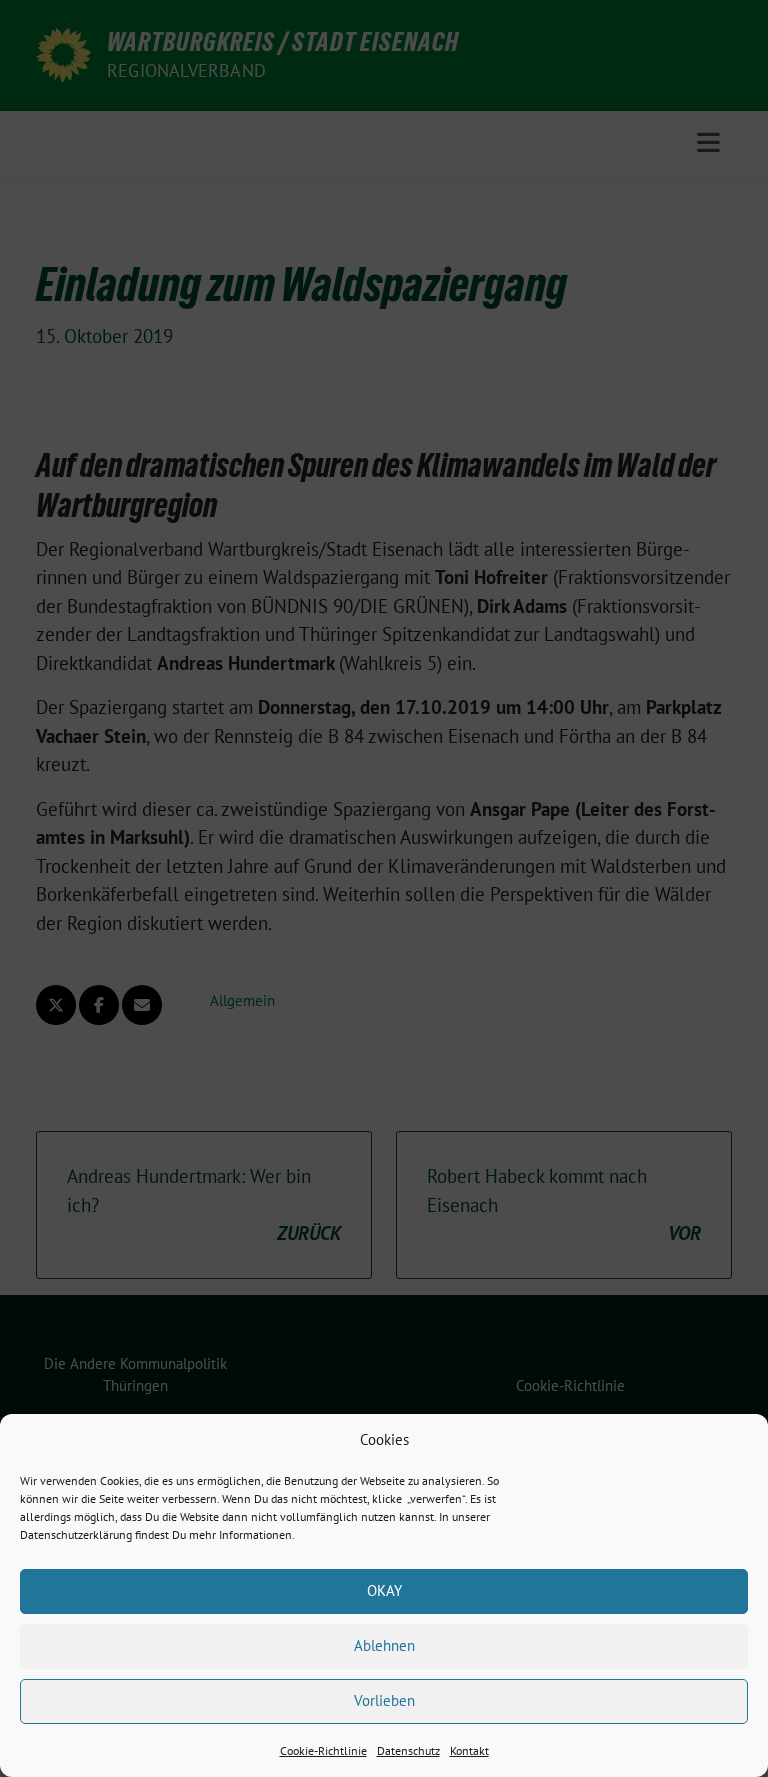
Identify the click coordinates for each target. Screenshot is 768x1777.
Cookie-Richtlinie (323, 1750)
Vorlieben (384, 1700)
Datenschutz (408, 1750)
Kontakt (469, 1750)
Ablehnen (384, 1645)
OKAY (384, 1590)
